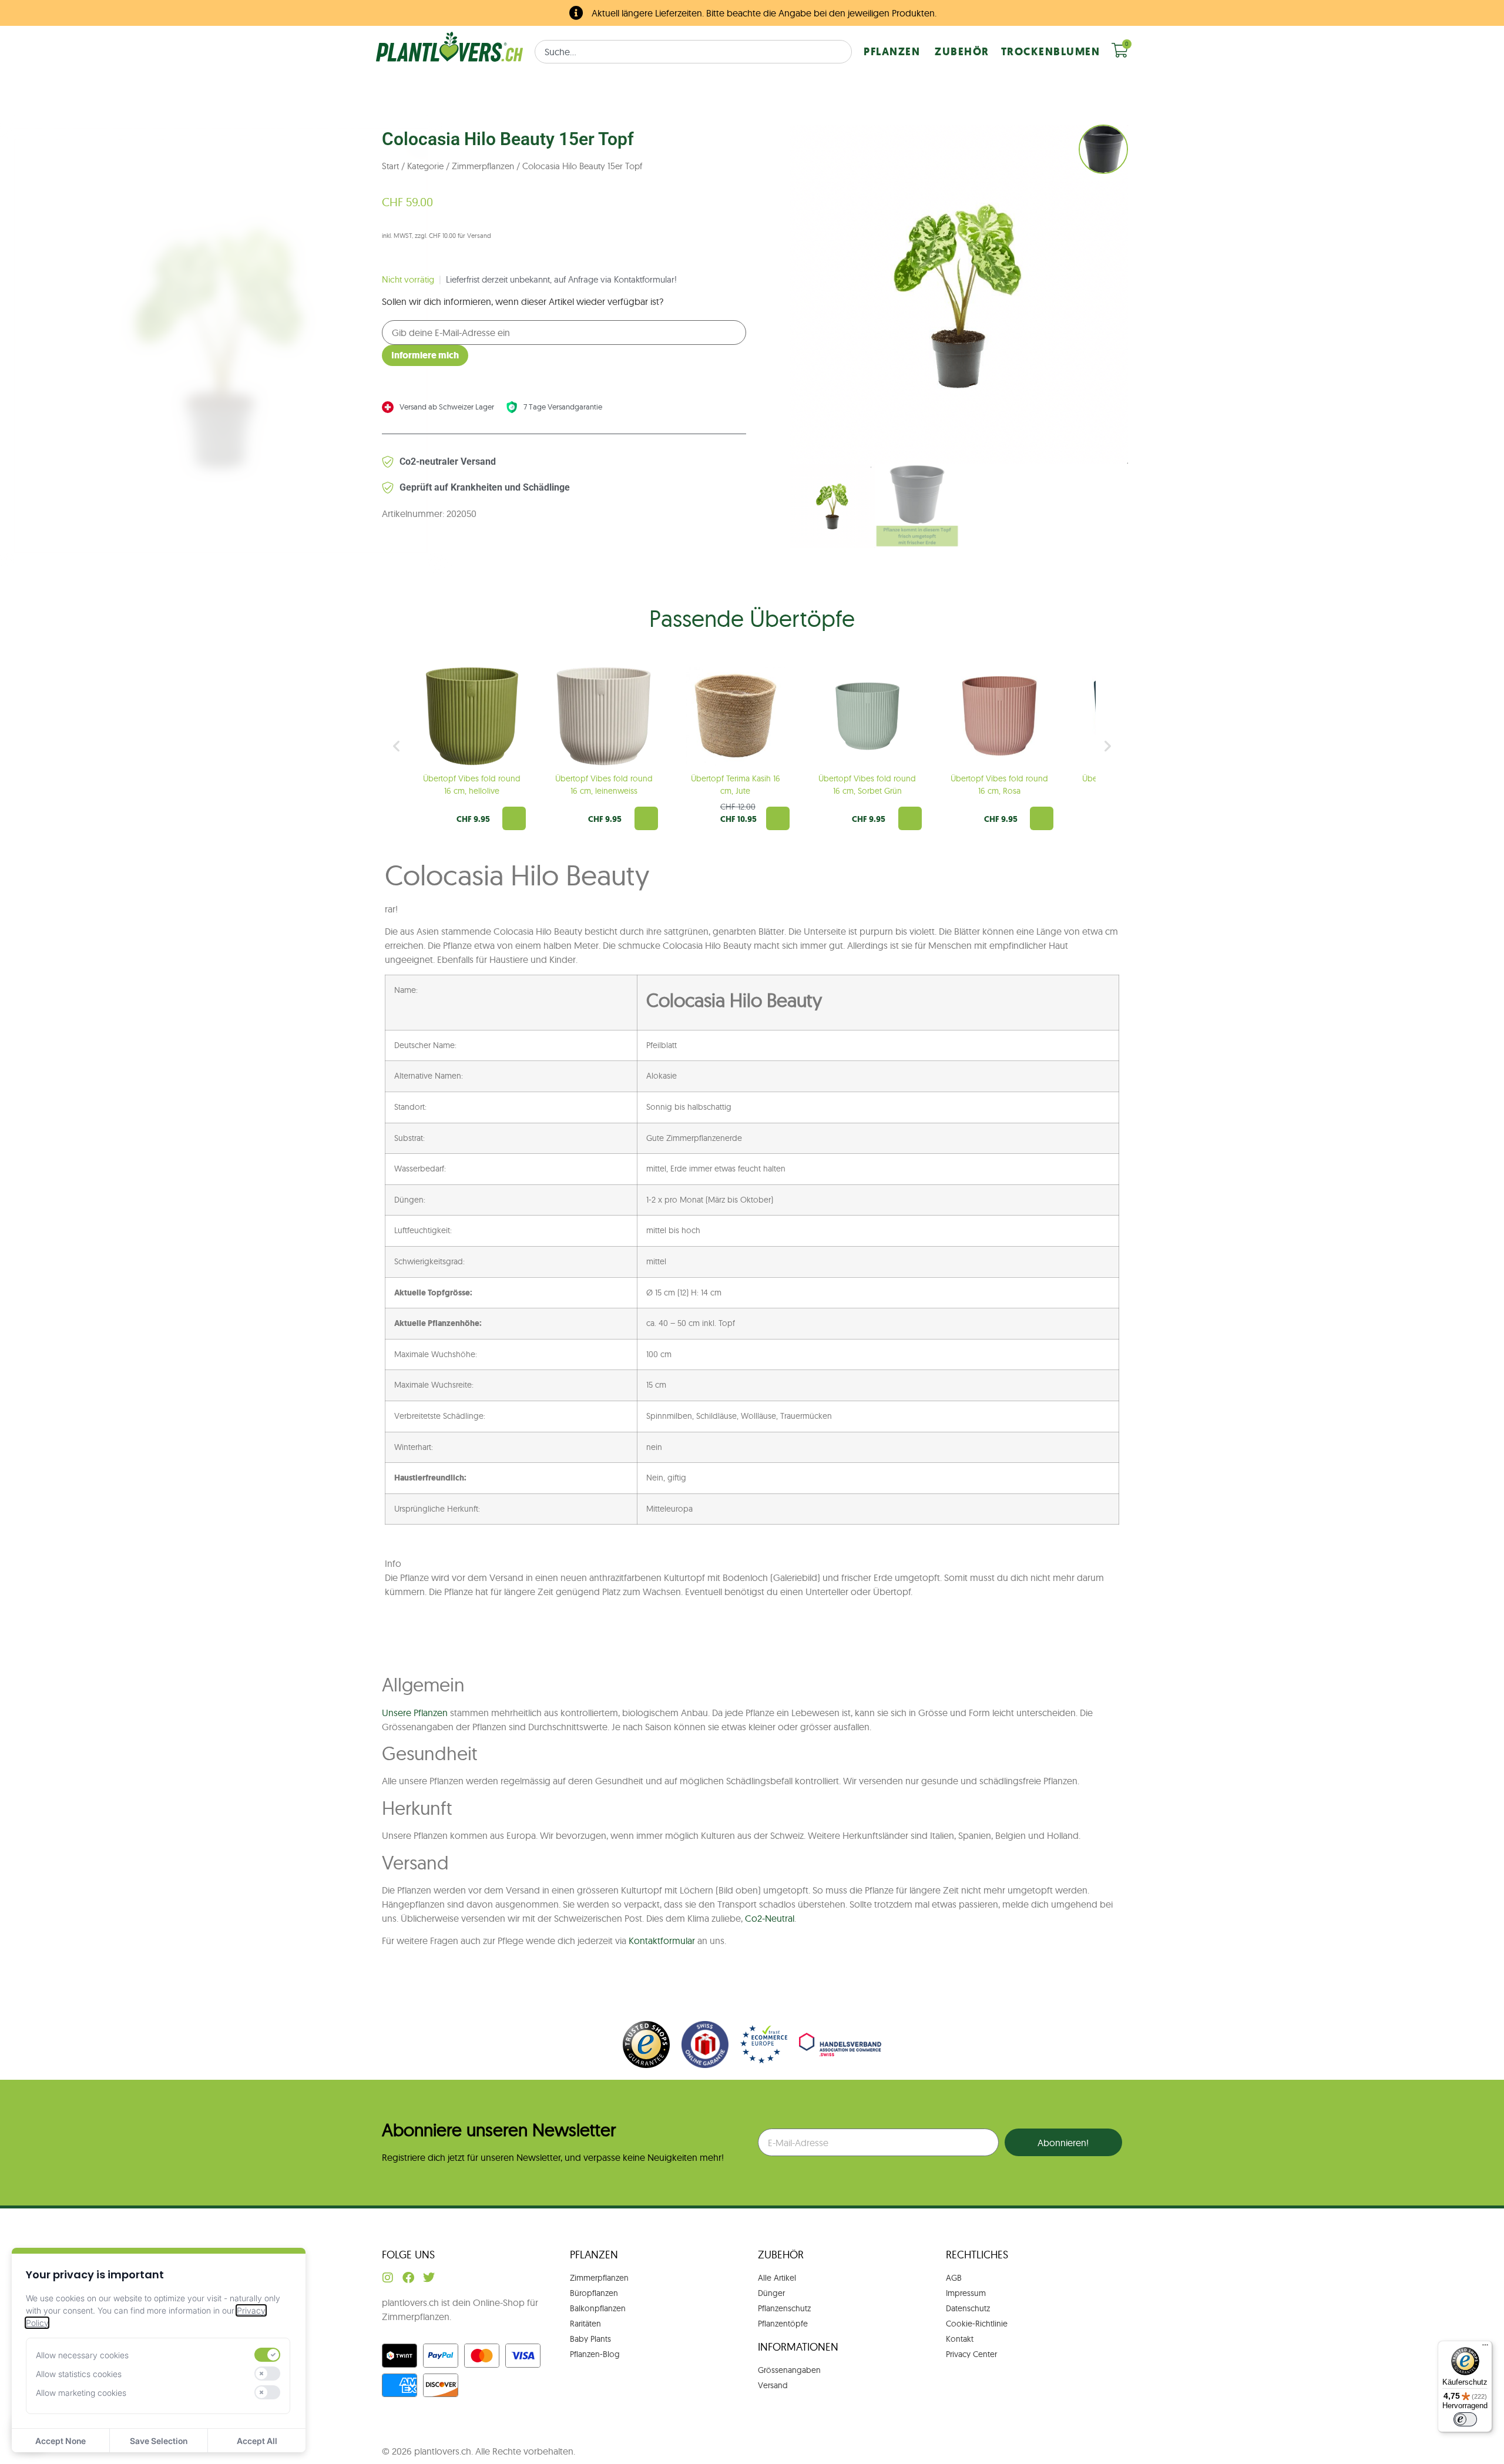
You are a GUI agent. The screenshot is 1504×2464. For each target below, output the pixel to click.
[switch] (267, 2355)
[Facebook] (408, 2278)
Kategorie (425, 166)
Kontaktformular (662, 1941)
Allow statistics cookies (79, 2374)
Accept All (257, 2441)
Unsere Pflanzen (415, 1713)
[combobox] (693, 52)
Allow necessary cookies (82, 2355)
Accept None (61, 2441)
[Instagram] (388, 2278)
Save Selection (159, 2441)
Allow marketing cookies (81, 2393)
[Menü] (1485, 2348)
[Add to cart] (514, 818)
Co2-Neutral (770, 1918)
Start (390, 166)
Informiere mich (425, 355)
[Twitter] (429, 2278)
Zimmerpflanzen (483, 166)
